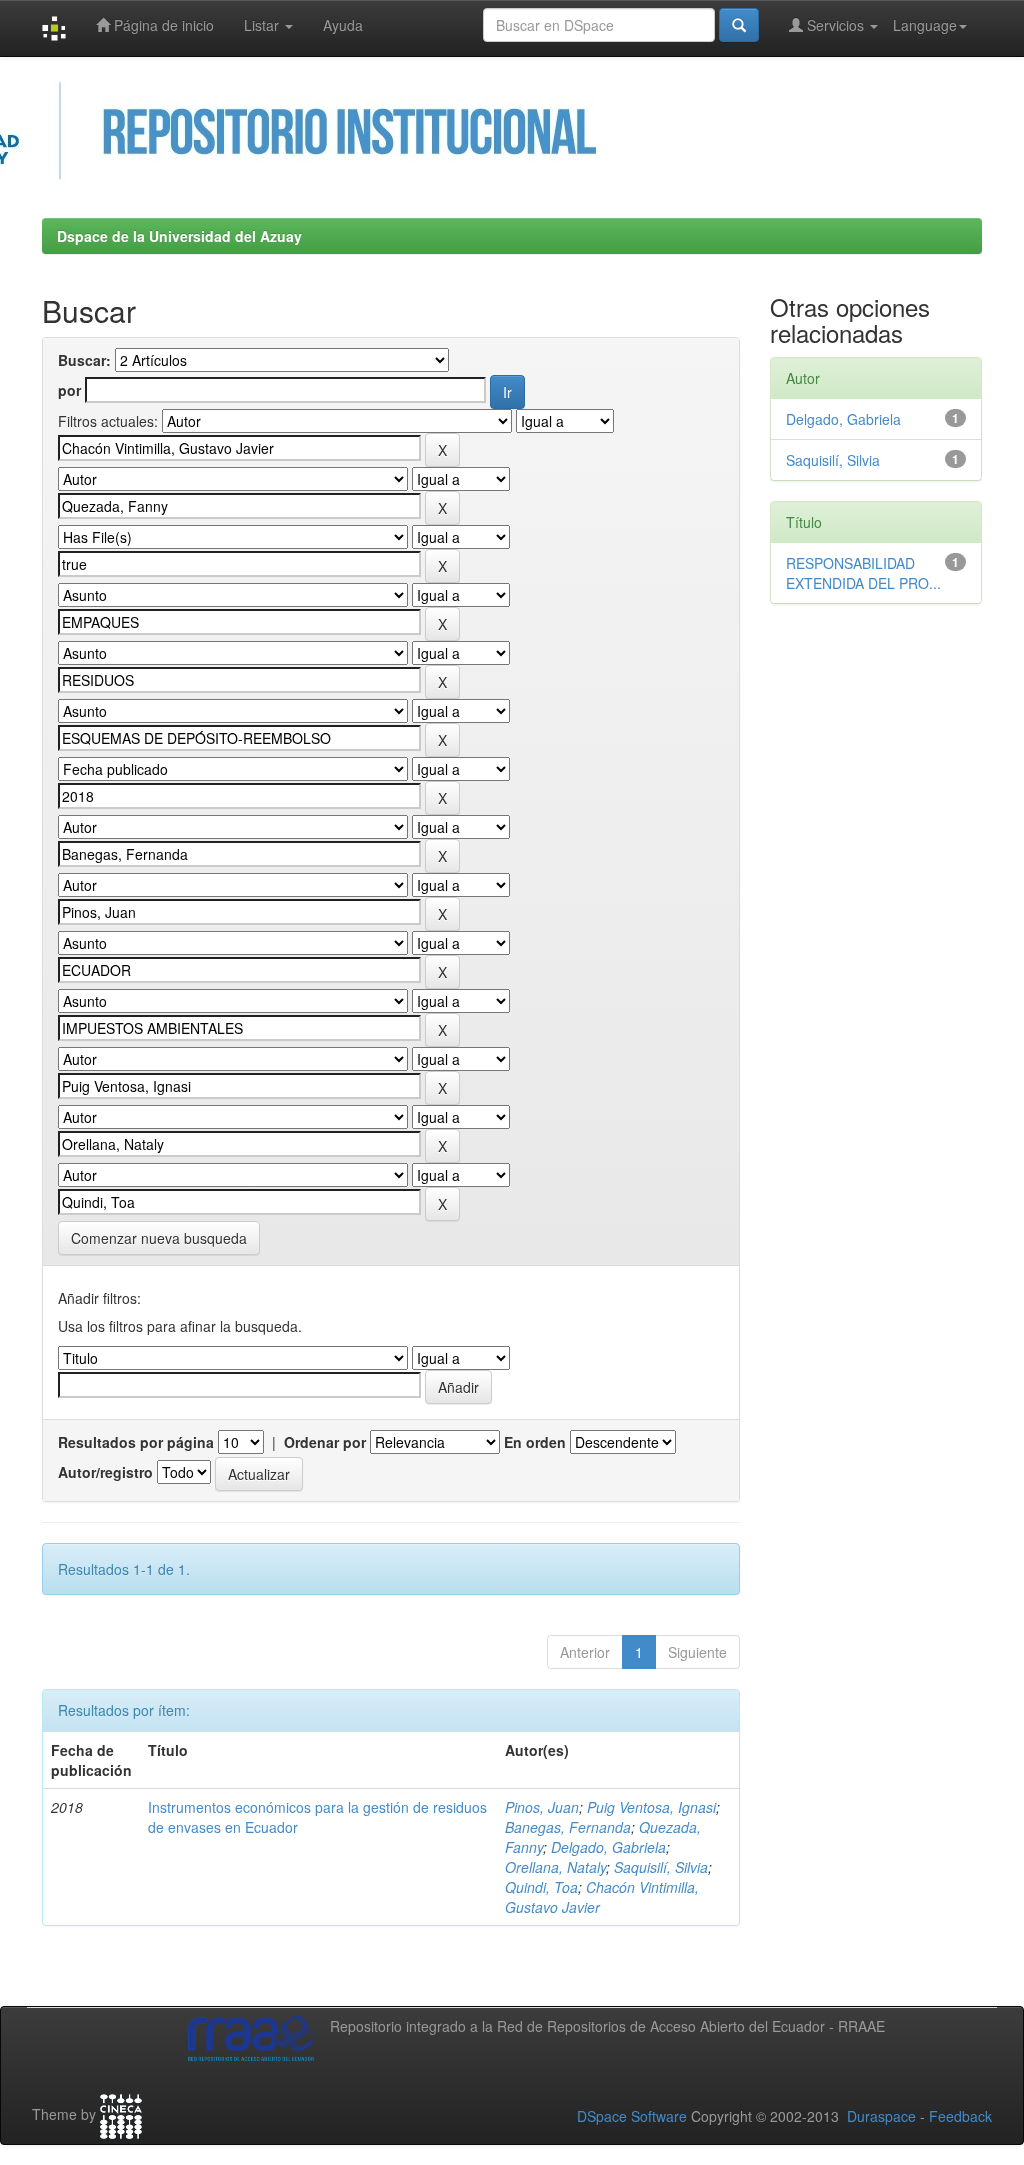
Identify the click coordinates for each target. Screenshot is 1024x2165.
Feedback (960, 2116)
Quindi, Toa (541, 1887)
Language (925, 25)
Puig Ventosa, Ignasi (651, 1807)
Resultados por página (136, 1442)
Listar (263, 25)
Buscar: (84, 360)
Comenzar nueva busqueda (159, 1238)
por (69, 390)
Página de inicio (162, 25)
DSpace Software (632, 2116)
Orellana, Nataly (555, 1867)
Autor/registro (105, 1472)
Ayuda (343, 25)
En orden (535, 1442)
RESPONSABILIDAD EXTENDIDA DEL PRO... (863, 573)
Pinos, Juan (542, 1807)
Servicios (835, 25)
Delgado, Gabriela (608, 1847)
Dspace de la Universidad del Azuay (179, 236)
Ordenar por (325, 1442)
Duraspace (881, 2116)
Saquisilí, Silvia (661, 1867)
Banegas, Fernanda (568, 1827)
